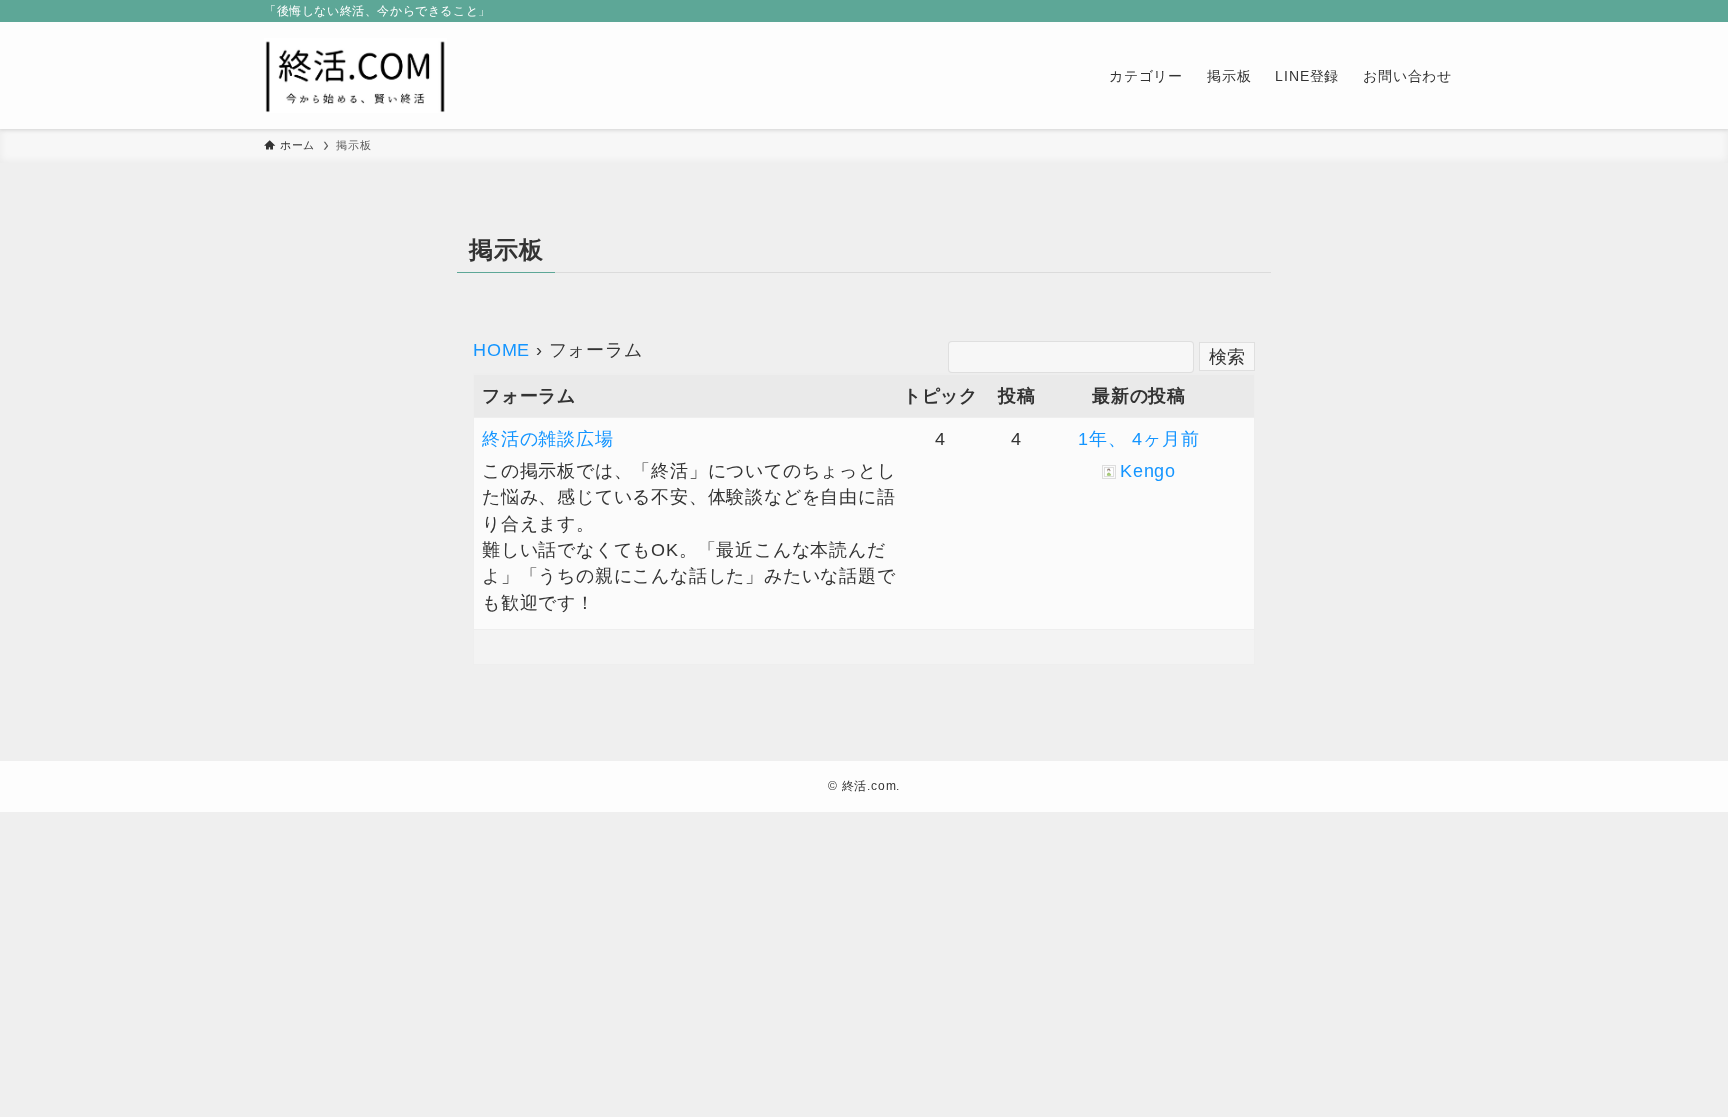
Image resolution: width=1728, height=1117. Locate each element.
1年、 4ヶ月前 (1138, 439)
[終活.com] (355, 75)
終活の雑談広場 (548, 439)
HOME (501, 350)
